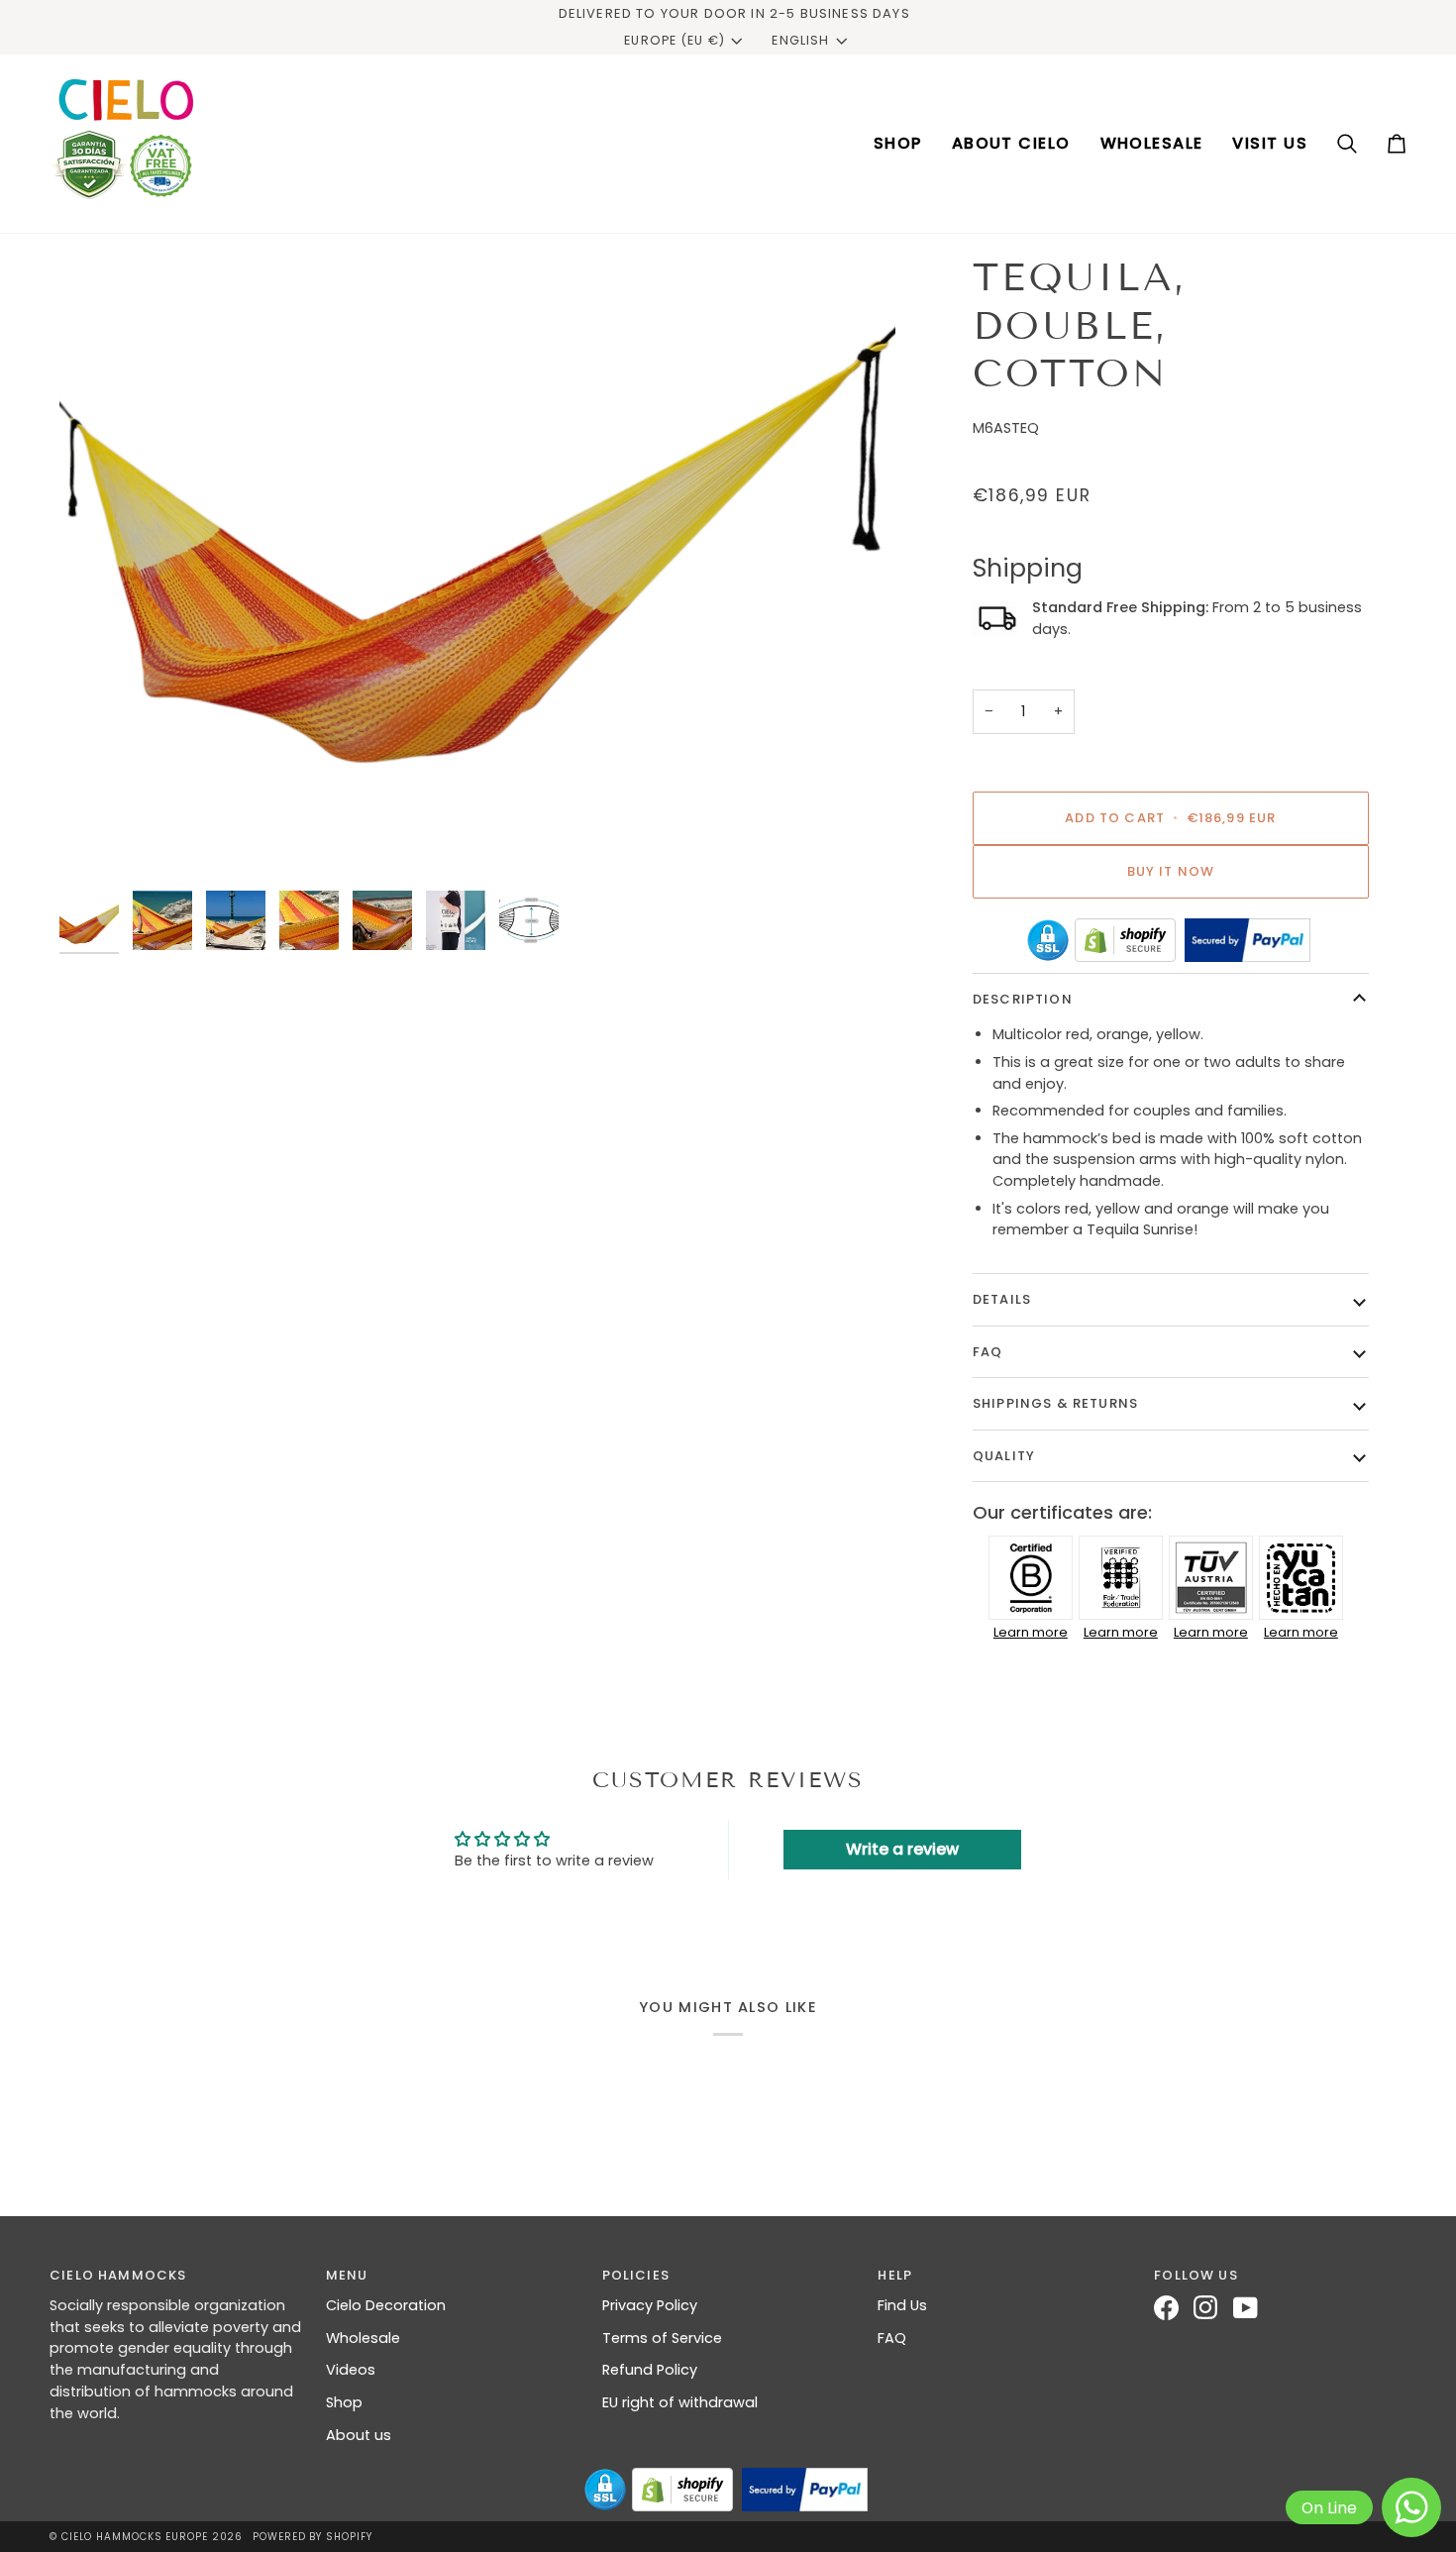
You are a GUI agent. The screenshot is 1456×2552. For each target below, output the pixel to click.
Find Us (902, 2305)
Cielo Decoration (386, 2305)
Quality (1004, 1456)
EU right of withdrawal (680, 2402)
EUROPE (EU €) (675, 40)
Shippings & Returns (1055, 1403)
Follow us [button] (1196, 2275)
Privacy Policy (650, 2305)
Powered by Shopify (312, 2537)
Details (1002, 1299)
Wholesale (363, 2338)
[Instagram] (1213, 2308)
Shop (344, 2402)
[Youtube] (1253, 2308)
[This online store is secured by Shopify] (1125, 940)
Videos (351, 2370)
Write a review (902, 1849)
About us (359, 2435)
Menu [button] (347, 2275)
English (800, 40)
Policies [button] (636, 2275)
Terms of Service (662, 2338)
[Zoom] (477, 567)
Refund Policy (650, 2370)
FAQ (988, 1352)
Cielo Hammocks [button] (118, 2275)
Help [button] (895, 2275)
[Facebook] (1174, 2308)
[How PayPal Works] (1248, 940)
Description (1023, 999)
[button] (898, 144)
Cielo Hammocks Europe (135, 2537)
